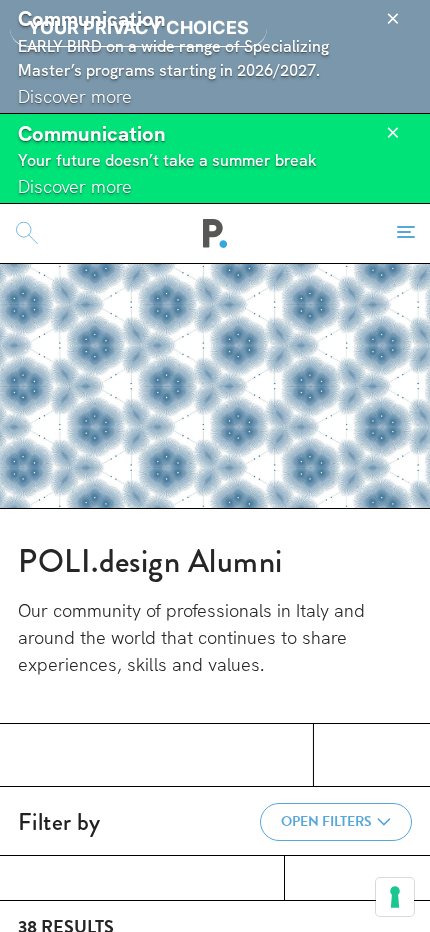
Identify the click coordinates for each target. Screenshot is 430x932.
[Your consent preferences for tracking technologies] (395, 897)
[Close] (393, 19)
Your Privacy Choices (138, 27)
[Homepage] (215, 233)
